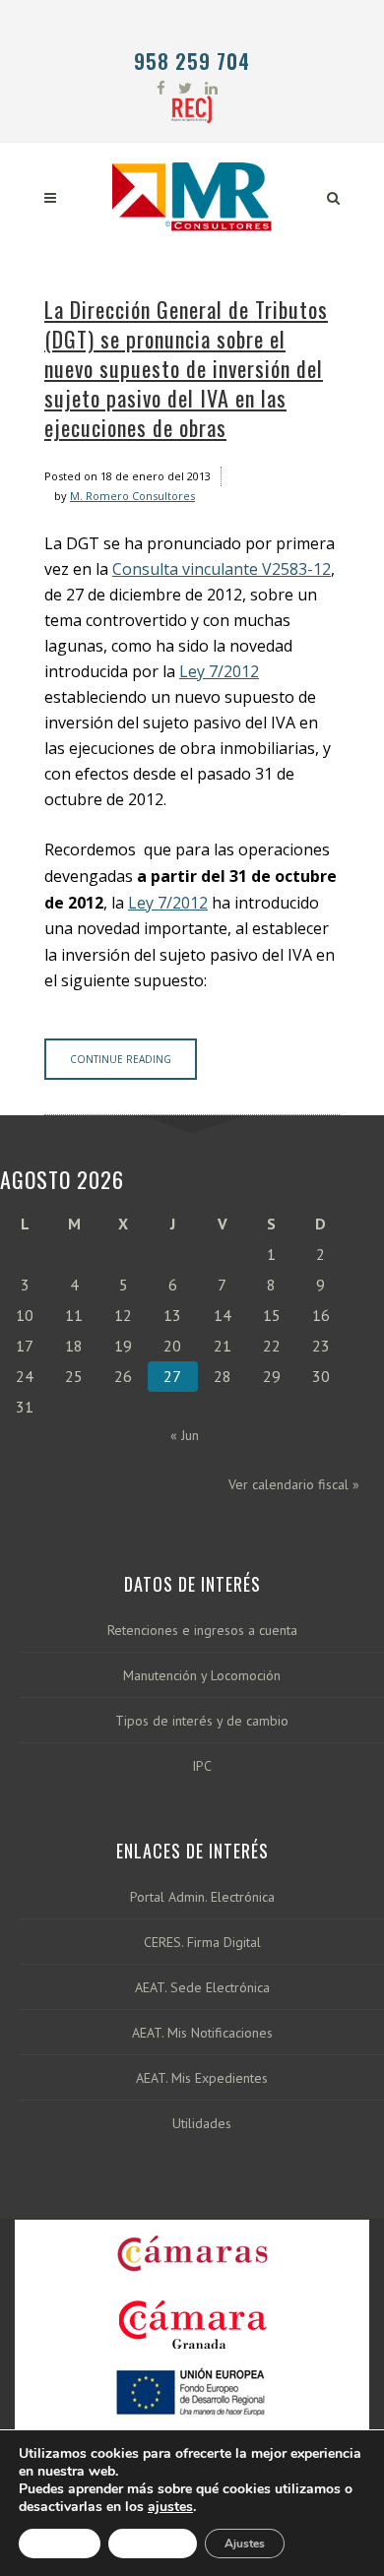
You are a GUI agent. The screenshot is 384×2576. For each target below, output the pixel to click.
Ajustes (245, 2544)
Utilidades (202, 2124)
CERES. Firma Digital (202, 1943)
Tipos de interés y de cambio (202, 1721)
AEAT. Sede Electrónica (202, 1988)
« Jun (185, 1435)
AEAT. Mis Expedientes (202, 2078)
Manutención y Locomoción (202, 1676)
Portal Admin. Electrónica (202, 1897)
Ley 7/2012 (219, 671)
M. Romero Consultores (132, 496)
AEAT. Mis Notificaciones (202, 2033)
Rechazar (153, 2544)
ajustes (170, 2507)
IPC (202, 1766)
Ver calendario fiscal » (294, 1484)
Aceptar (60, 2544)
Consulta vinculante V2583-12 (222, 569)
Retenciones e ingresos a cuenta (202, 1631)
